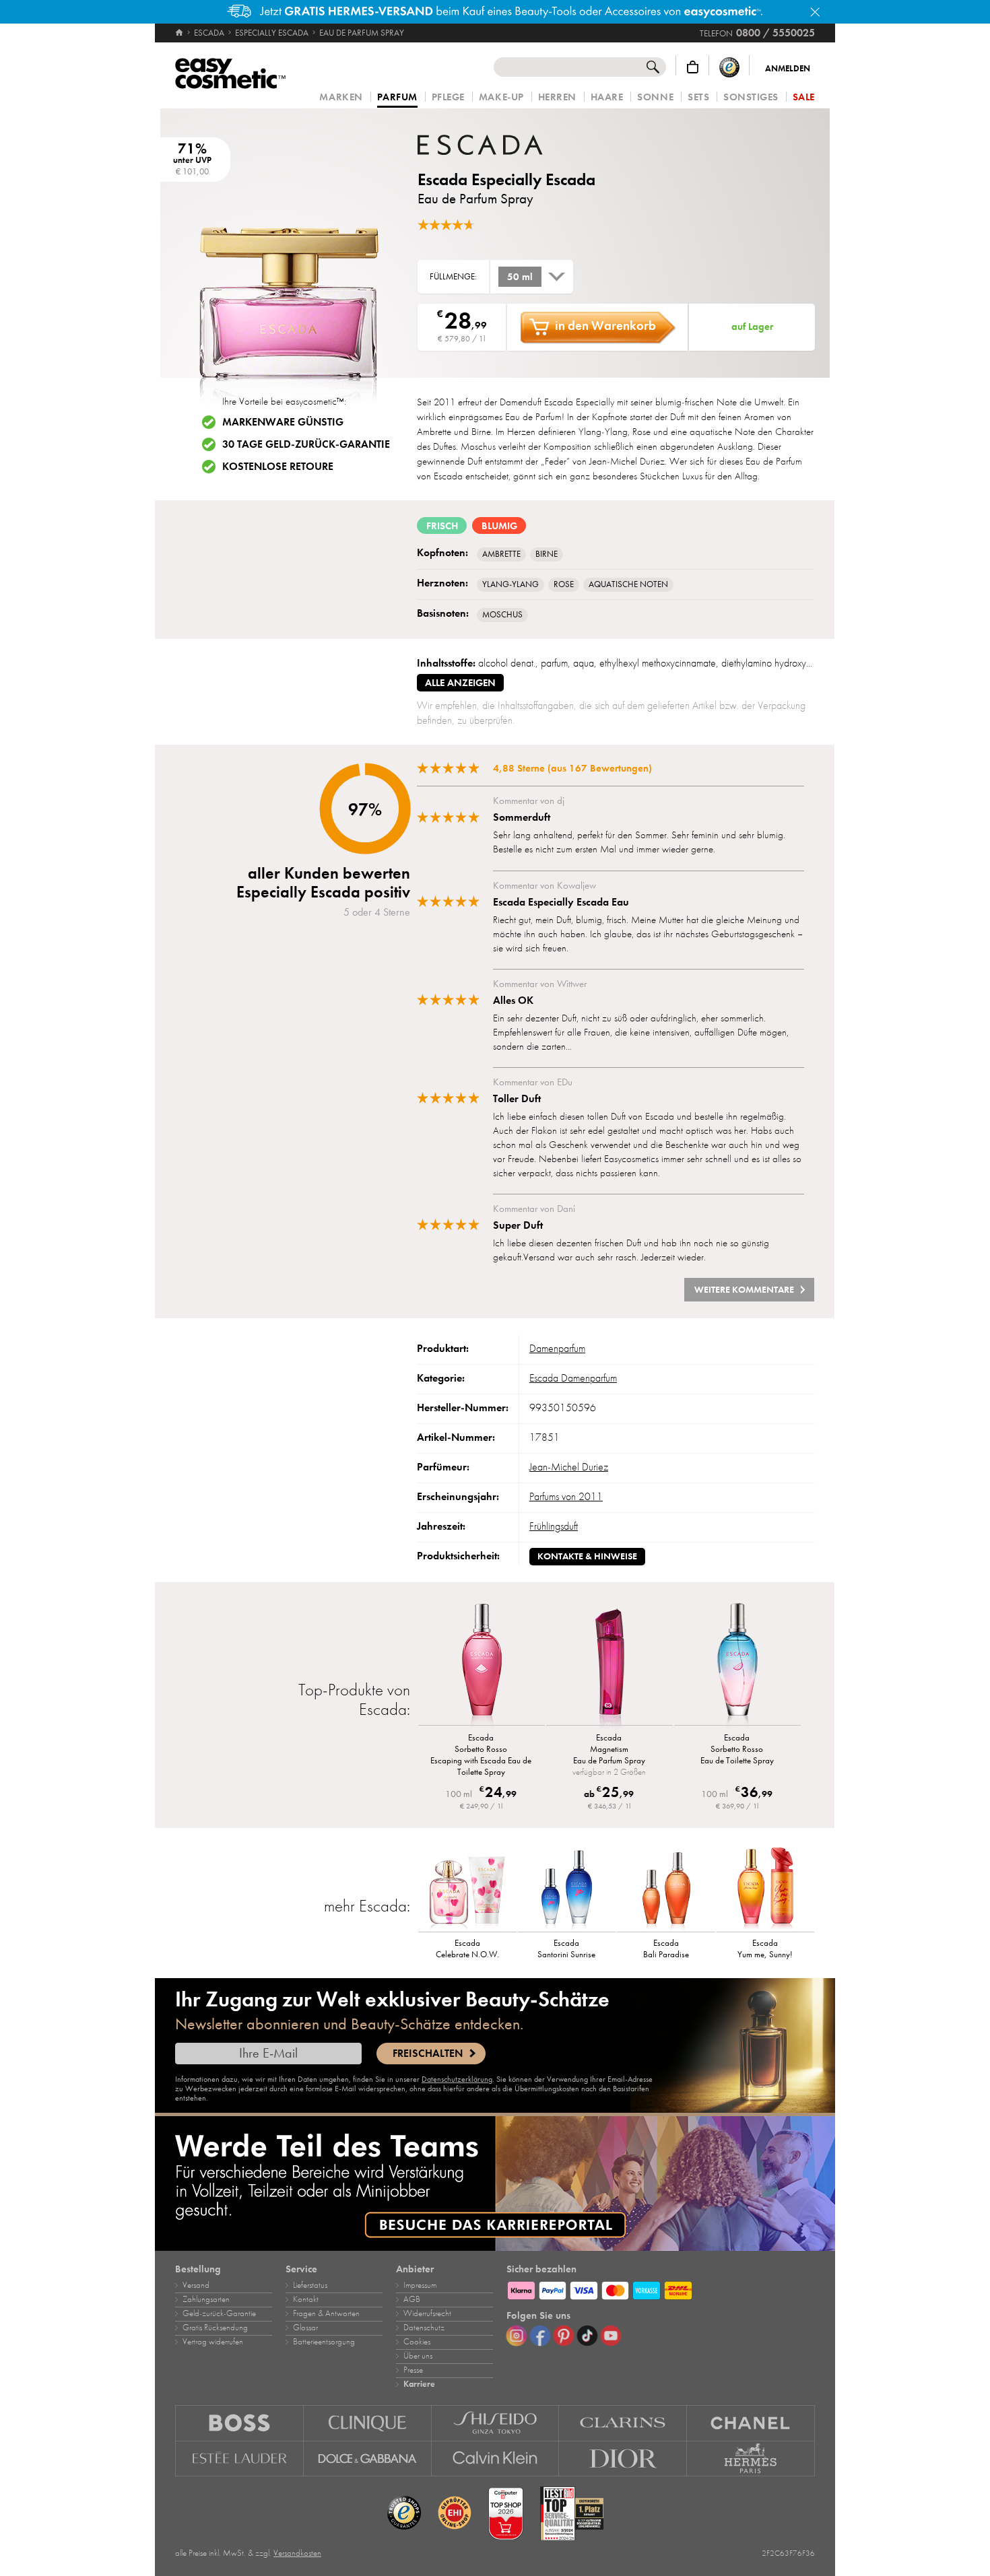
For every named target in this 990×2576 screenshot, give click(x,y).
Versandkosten (297, 2553)
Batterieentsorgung (324, 2342)
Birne (547, 554)
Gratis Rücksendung (215, 2328)
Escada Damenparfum (573, 1378)
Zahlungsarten (206, 2299)
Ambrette (501, 554)
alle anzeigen (460, 683)
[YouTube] (611, 2336)
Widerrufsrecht (427, 2313)
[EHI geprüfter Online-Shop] (455, 2513)
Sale (804, 97)
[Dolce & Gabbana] (368, 2459)
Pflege (448, 97)
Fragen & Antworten (326, 2313)
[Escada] (498, 145)
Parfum (397, 98)
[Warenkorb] (693, 67)
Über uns (418, 2356)
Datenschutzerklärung (457, 2079)
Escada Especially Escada (506, 179)
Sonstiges (751, 97)
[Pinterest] (564, 2336)
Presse (413, 2370)
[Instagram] (517, 2336)
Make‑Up (501, 97)
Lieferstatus (310, 2285)
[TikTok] (587, 2336)
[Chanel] (751, 2423)
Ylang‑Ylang (510, 584)
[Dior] (623, 2459)
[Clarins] (623, 2423)
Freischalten (428, 2054)
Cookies (417, 2342)
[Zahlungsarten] (661, 2289)
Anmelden (788, 69)
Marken (341, 97)
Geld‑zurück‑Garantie (219, 2313)
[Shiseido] (496, 2423)
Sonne (655, 97)
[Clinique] (368, 2423)
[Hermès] (751, 2459)
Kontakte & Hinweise (587, 1556)
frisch (442, 526)
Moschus (502, 615)
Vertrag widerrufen (213, 2342)
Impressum (420, 2285)
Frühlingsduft (554, 1526)
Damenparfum (557, 1349)
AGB (412, 2299)
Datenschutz (424, 2328)
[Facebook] (540, 2336)
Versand (196, 2285)
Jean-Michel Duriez (569, 1467)
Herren (557, 97)
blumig (499, 526)
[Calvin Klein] (496, 2459)
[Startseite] (180, 33)
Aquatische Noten (628, 584)
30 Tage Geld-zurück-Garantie (306, 444)
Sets (698, 97)
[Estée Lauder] (239, 2459)
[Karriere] (495, 2183)
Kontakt (306, 2299)
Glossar (305, 2328)
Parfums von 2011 (566, 1497)
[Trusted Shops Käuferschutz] (729, 67)
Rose (564, 584)
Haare (607, 97)
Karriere (419, 2384)
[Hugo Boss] (239, 2423)
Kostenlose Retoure (278, 467)
